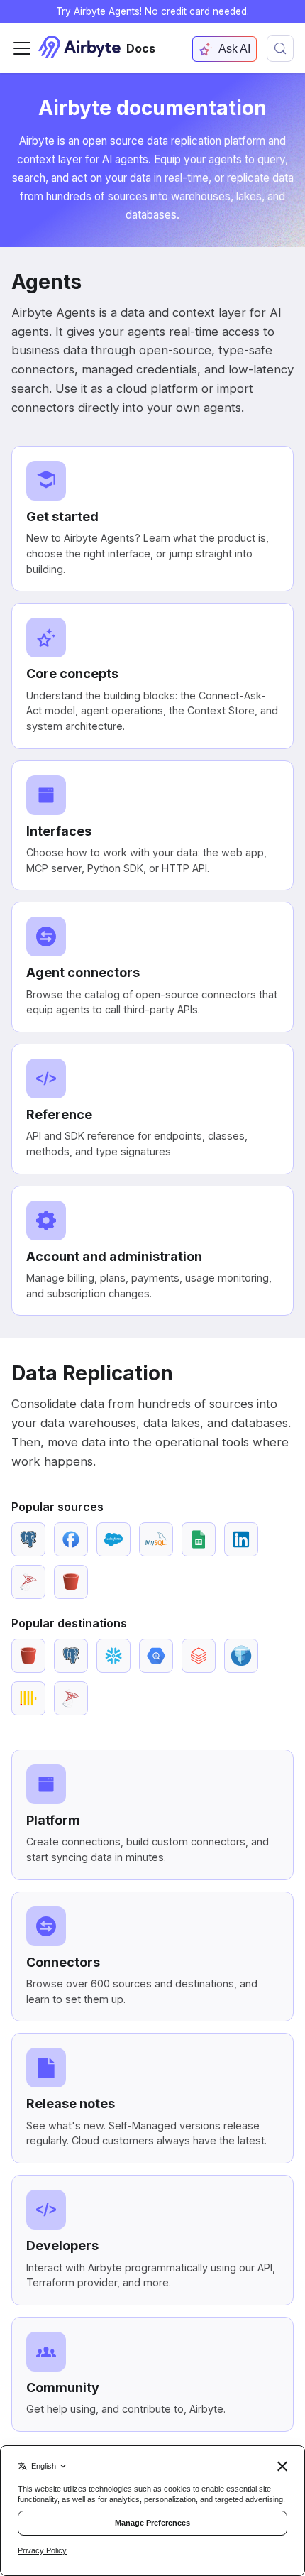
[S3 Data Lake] (241, 1656)
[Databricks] (199, 1656)
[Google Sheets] (199, 1539)
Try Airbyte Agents (98, 11)
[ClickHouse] (28, 1698)
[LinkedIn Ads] (241, 1539)
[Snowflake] (113, 1656)
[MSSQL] (28, 1582)
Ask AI (234, 49)
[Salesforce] (113, 1539)
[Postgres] (28, 1539)
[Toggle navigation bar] (22, 48)
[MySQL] (156, 1539)
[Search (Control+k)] (280, 48)
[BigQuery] (156, 1656)
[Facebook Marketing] (71, 1539)
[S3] (71, 1582)
